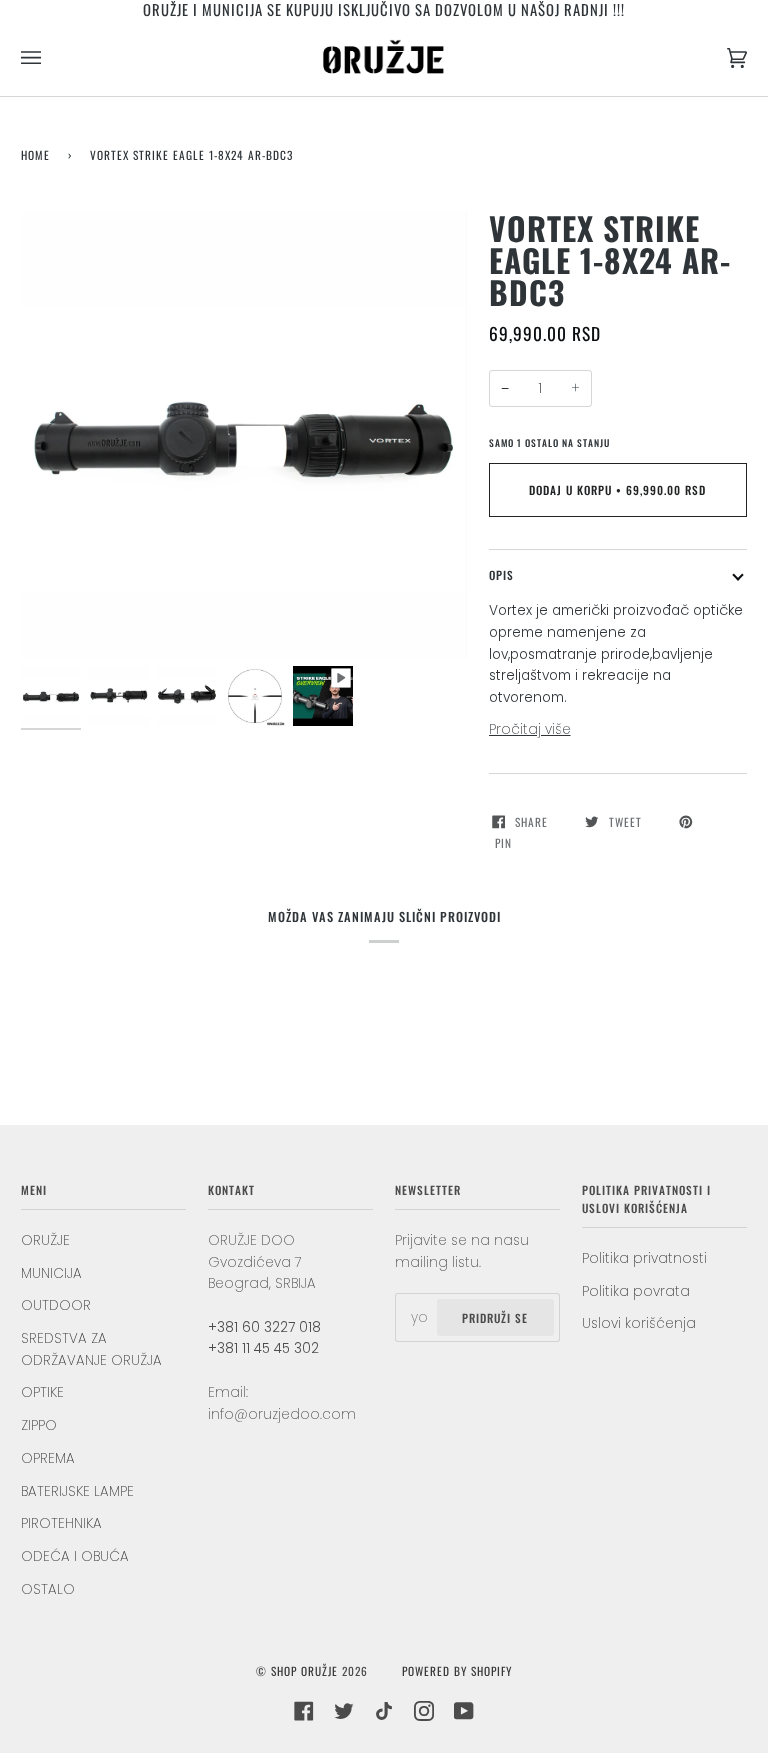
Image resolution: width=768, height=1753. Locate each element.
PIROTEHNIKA (61, 1523)
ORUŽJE (45, 1240)
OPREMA (48, 1458)
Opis (501, 574)
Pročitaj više (530, 729)
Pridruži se (495, 1317)
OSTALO (48, 1589)
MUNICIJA (51, 1273)
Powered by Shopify (457, 1670)
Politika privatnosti (644, 1258)
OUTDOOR (56, 1305)
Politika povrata (636, 1291)
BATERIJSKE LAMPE (77, 1491)
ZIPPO (39, 1425)
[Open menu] (51, 57)
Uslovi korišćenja (639, 1323)
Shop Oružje (304, 1670)
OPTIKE (42, 1392)
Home (35, 154)
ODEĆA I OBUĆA (75, 1556)
